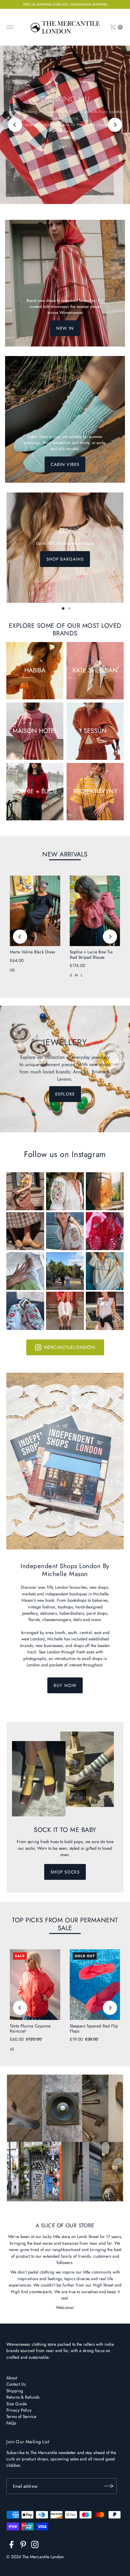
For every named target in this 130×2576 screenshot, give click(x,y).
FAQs (11, 2423)
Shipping (15, 2391)
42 (12, 2049)
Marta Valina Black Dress (32, 952)
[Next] (115, 125)
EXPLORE (65, 1094)
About (12, 2378)
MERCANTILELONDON (70, 1347)
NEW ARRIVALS (65, 854)
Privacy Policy (19, 2410)
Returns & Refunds (23, 2397)
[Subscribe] (109, 2486)
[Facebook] (12, 2546)
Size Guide (17, 2404)
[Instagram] (35, 2546)
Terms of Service (21, 2416)
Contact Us (16, 2384)
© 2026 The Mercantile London (35, 2557)
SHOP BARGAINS (65, 559)
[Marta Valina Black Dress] (35, 911)
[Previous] (15, 125)
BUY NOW (65, 1685)
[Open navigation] (10, 27)
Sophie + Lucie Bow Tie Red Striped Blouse (91, 954)
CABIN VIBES (65, 464)
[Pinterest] (23, 2546)
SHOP (65, 147)
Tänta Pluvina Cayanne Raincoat (30, 2028)
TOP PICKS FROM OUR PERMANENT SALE (65, 1924)
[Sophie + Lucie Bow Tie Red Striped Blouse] (95, 911)
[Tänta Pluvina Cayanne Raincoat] (35, 1984)
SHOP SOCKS (65, 1872)
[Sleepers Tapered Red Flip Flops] (95, 1984)
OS (12, 970)
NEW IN (65, 328)
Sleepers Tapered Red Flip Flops (94, 2028)
